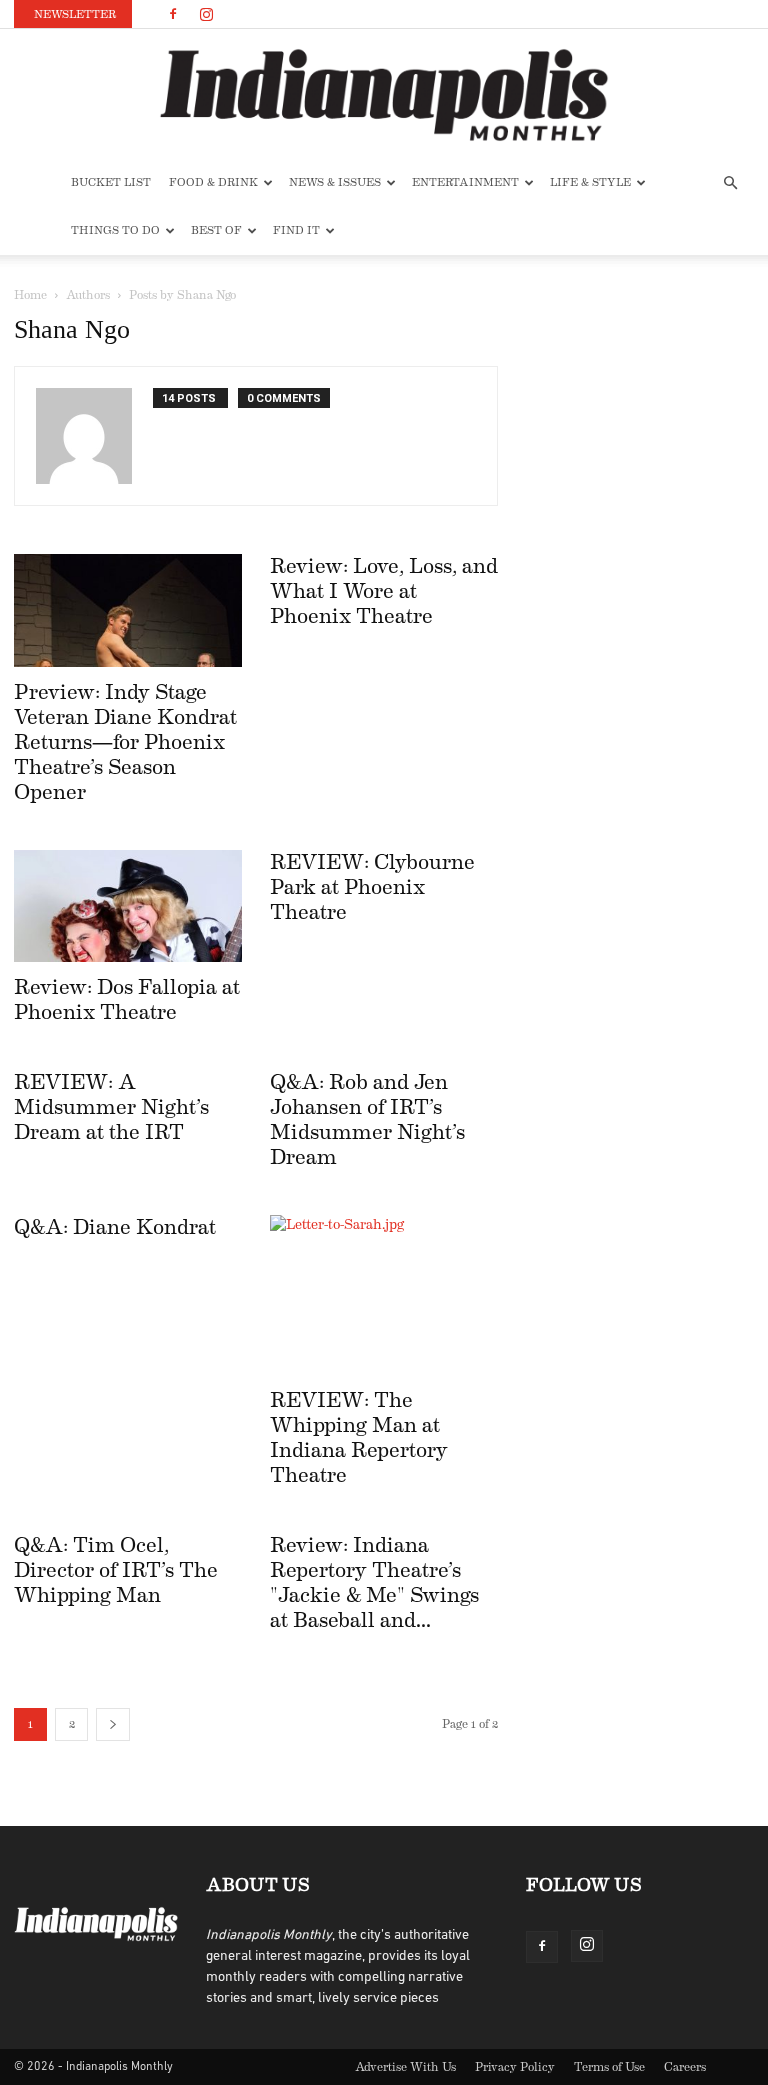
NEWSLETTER (75, 14)
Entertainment (465, 182)
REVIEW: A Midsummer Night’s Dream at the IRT (111, 1107)
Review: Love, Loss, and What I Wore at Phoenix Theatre (384, 591)
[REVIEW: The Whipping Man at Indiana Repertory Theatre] (384, 1295)
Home (30, 295)
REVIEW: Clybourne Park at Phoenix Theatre (372, 887)
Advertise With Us (405, 2067)
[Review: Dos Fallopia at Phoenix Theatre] (128, 906)
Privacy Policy (515, 2067)
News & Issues (335, 182)
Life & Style (590, 182)
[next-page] (113, 1724)
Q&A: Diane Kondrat (115, 1227)
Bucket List (111, 182)
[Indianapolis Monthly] (384, 95)
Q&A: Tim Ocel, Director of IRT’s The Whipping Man (116, 1570)
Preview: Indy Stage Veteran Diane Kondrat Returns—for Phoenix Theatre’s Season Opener (125, 742)
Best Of (216, 230)
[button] (730, 183)
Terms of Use (609, 2067)
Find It (296, 230)
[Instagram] (206, 14)
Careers (685, 2067)
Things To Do (115, 230)
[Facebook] (173, 14)
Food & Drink (213, 182)
